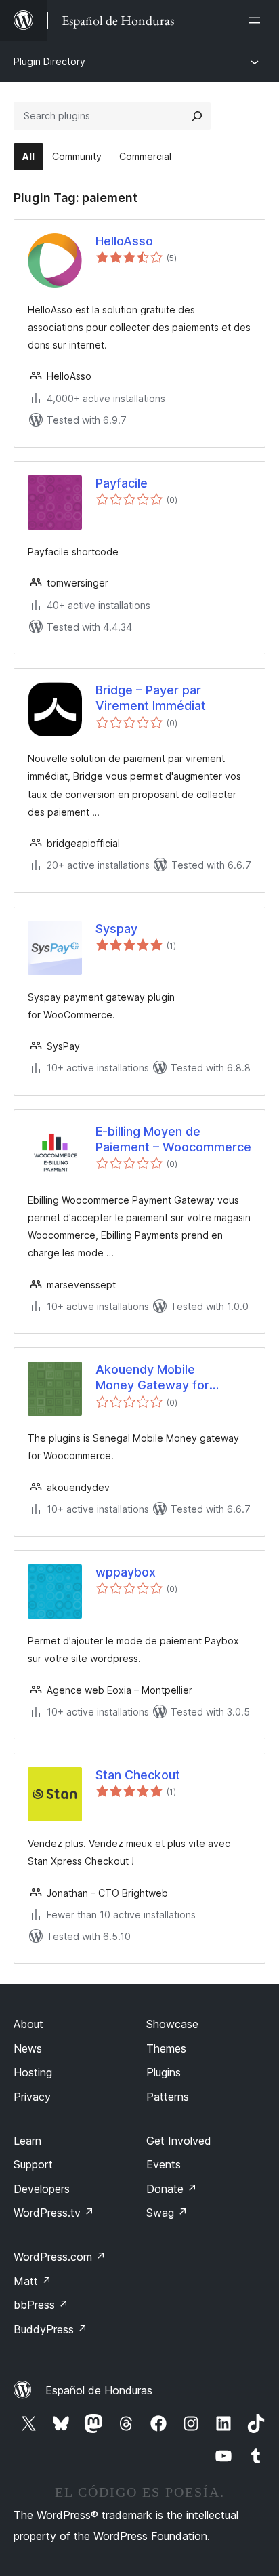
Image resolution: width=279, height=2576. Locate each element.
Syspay (116, 929)
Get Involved (179, 2141)
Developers (42, 2189)
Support (33, 2164)
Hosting (33, 2072)
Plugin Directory (49, 61)
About (28, 2024)
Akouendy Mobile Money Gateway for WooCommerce (152, 1378)
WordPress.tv (54, 2213)
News (28, 2048)
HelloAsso (124, 241)
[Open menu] (257, 20)
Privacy (32, 2097)
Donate (172, 2189)
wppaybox (126, 1572)
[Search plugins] (197, 116)
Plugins (164, 2072)
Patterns (168, 2097)
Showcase (172, 2024)
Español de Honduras (99, 2390)
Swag (167, 2213)
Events (164, 2164)
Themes (166, 2048)
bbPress (41, 2305)
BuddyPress (50, 2329)
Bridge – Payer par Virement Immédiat (151, 698)
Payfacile (122, 483)
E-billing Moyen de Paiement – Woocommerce (173, 1139)
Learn (27, 2141)
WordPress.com (60, 2257)
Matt (33, 2281)
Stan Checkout (138, 1775)
